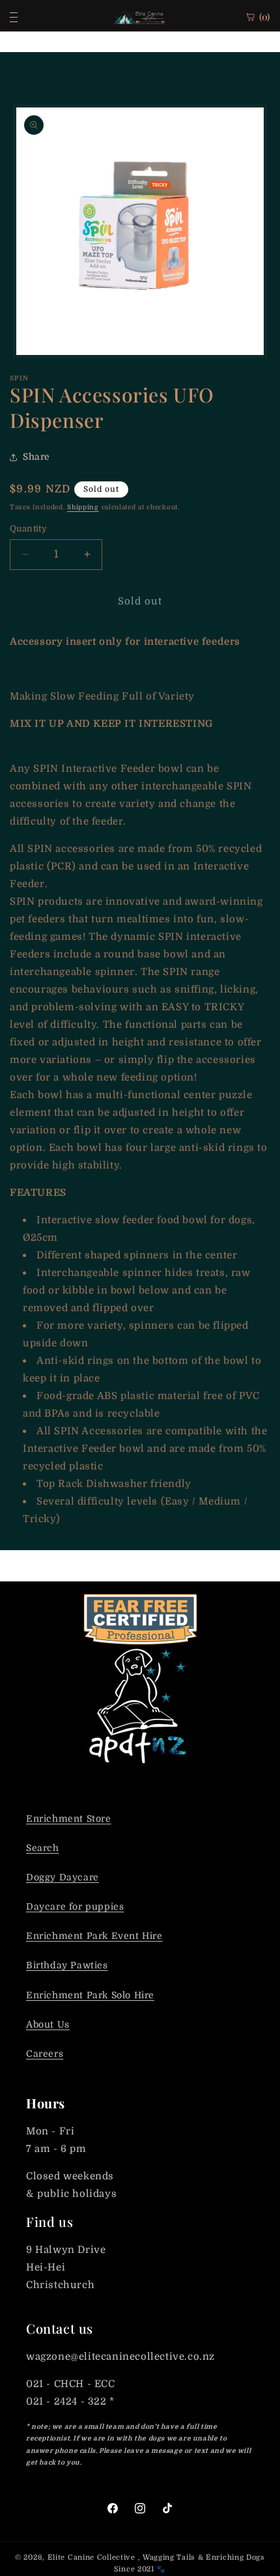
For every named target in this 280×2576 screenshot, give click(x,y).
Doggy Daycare (63, 1877)
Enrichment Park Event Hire (94, 1936)
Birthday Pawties (67, 1965)
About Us (48, 2024)
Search (43, 1848)
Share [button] (36, 457)
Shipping (83, 507)
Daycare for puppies (75, 1906)
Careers (45, 2054)
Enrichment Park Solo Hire (90, 1995)
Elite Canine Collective (91, 2557)
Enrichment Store (69, 1819)
